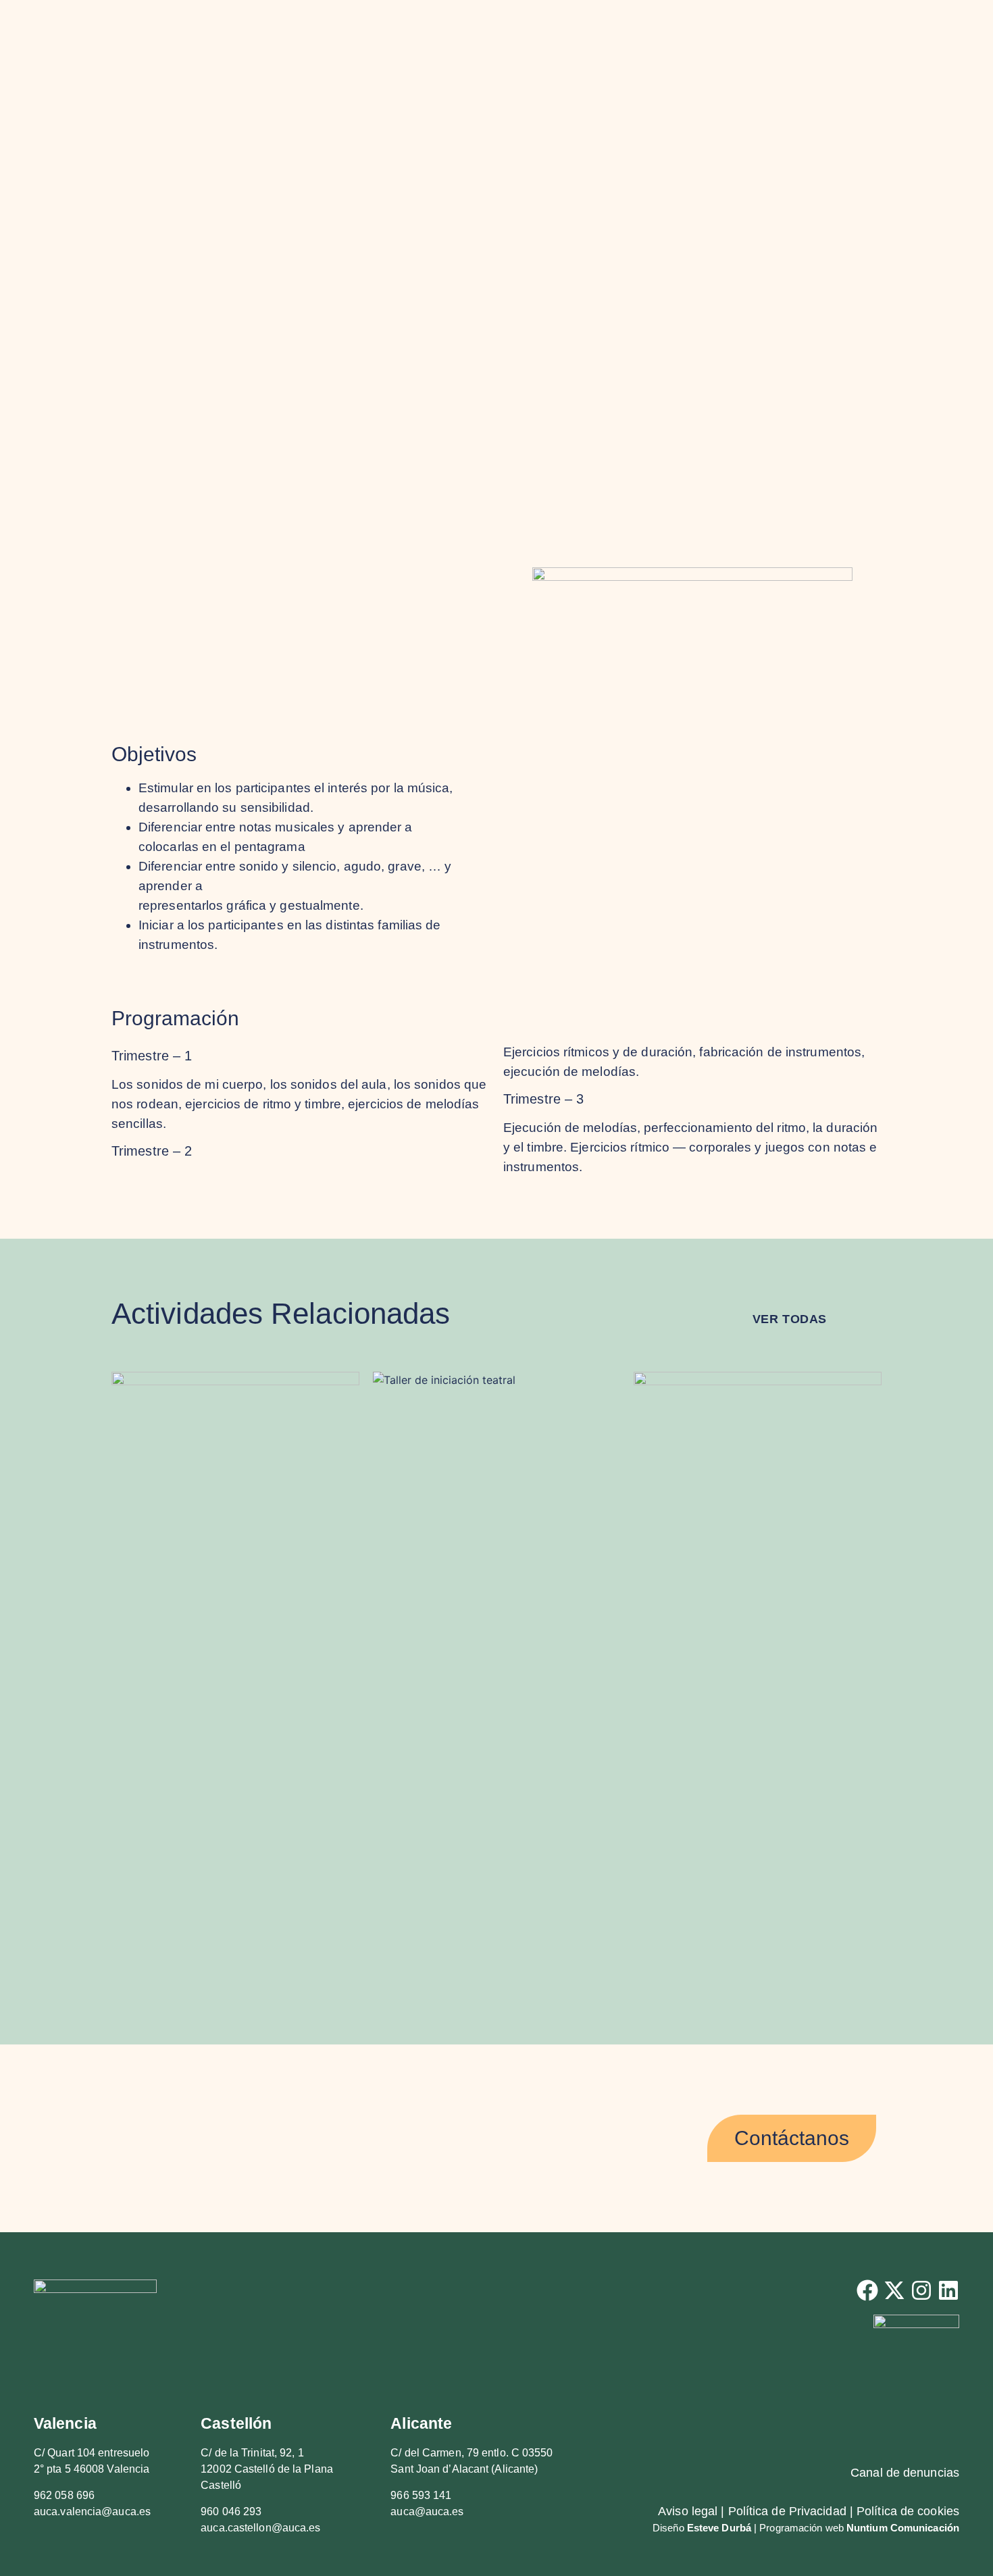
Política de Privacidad (787, 2511)
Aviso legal (688, 2511)
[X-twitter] (894, 2290)
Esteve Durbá (719, 2528)
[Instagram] (921, 2290)
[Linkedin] (948, 2290)
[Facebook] (867, 2290)
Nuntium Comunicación (903, 2528)
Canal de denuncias (905, 2473)
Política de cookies (908, 2511)
